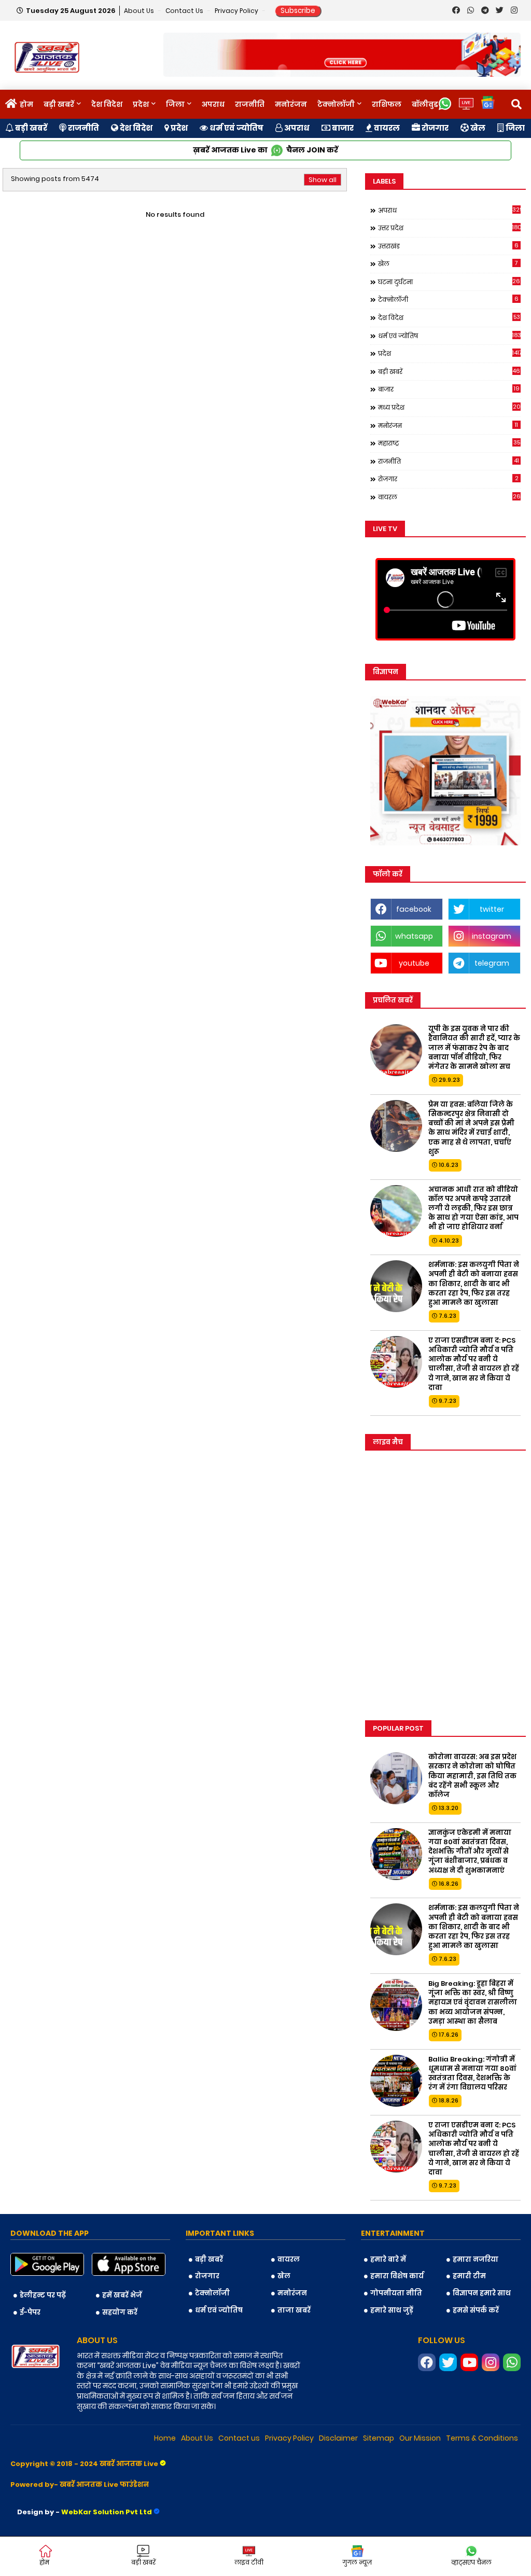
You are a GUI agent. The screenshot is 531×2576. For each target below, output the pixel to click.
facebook (414, 909)
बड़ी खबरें (59, 104)
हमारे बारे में (388, 2259)
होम (26, 104)
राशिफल (387, 104)
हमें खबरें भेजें (122, 2295)
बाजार (342, 128)
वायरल (386, 128)
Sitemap (379, 2438)
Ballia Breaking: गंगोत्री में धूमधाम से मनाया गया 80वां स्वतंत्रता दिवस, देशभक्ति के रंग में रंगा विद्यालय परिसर (472, 2074)
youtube (414, 963)
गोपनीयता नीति (396, 2293)
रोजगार (434, 128)
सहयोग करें (120, 2312)
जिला (175, 104)
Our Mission (420, 2438)
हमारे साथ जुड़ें (392, 2310)
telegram (492, 963)
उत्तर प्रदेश (449, 228)
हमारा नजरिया (476, 2259)
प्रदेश (141, 104)
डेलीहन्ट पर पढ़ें (43, 2295)
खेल (477, 128)
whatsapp (414, 936)
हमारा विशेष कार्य (397, 2276)
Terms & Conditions (482, 2438)
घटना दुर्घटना (449, 282)
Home (165, 2438)
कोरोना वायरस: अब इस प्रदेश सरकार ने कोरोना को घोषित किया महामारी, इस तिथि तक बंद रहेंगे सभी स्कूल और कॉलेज (472, 1776)
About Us (140, 11)
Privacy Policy (237, 11)
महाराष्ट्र (449, 443)
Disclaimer (338, 2438)
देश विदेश (107, 104)
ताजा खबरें (294, 2310)
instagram (492, 936)
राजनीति (250, 104)
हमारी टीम (469, 2276)
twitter (492, 909)
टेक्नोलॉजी (336, 104)
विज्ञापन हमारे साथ (482, 2293)
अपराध (213, 104)
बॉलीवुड (425, 104)
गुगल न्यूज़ (357, 2562)
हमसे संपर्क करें (476, 2310)
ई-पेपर (30, 2312)
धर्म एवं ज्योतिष (236, 128)
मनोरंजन (291, 104)
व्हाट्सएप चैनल (471, 2562)
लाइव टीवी (249, 2562)
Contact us (185, 11)
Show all (323, 180)
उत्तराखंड (448, 246)
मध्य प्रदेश (449, 407)
